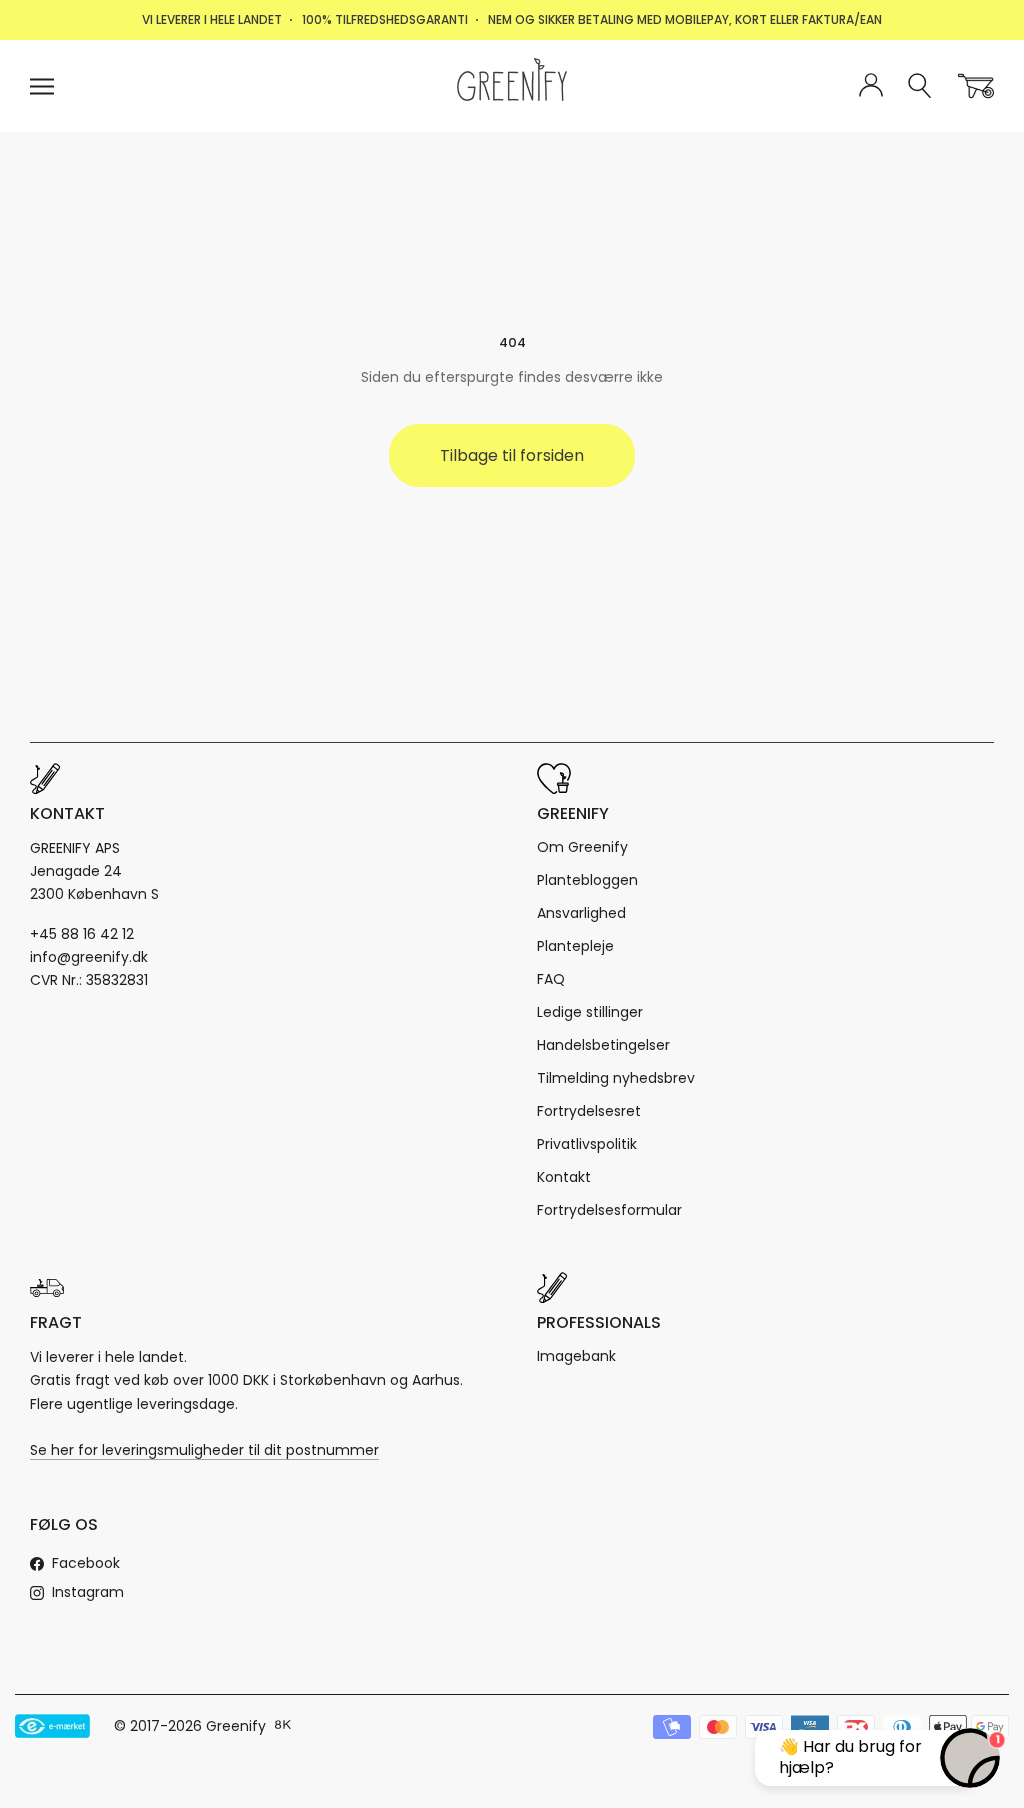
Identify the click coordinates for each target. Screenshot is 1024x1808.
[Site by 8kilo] (283, 1726)
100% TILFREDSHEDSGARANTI (385, 19)
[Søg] (920, 86)
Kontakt (564, 1177)
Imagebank (576, 1356)
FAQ (551, 979)
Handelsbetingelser (603, 1045)
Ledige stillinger (590, 1012)
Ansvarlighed (581, 913)
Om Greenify (582, 847)
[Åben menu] (42, 86)
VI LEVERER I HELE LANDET (212, 19)
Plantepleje (575, 946)
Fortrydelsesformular (609, 1210)
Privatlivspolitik (587, 1144)
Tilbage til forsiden (512, 455)
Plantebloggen (587, 880)
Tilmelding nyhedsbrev (616, 1078)
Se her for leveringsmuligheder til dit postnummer (204, 1450)
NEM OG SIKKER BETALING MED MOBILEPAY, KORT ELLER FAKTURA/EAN (685, 19)
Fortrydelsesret (589, 1111)
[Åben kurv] (976, 86)
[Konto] (871, 86)
